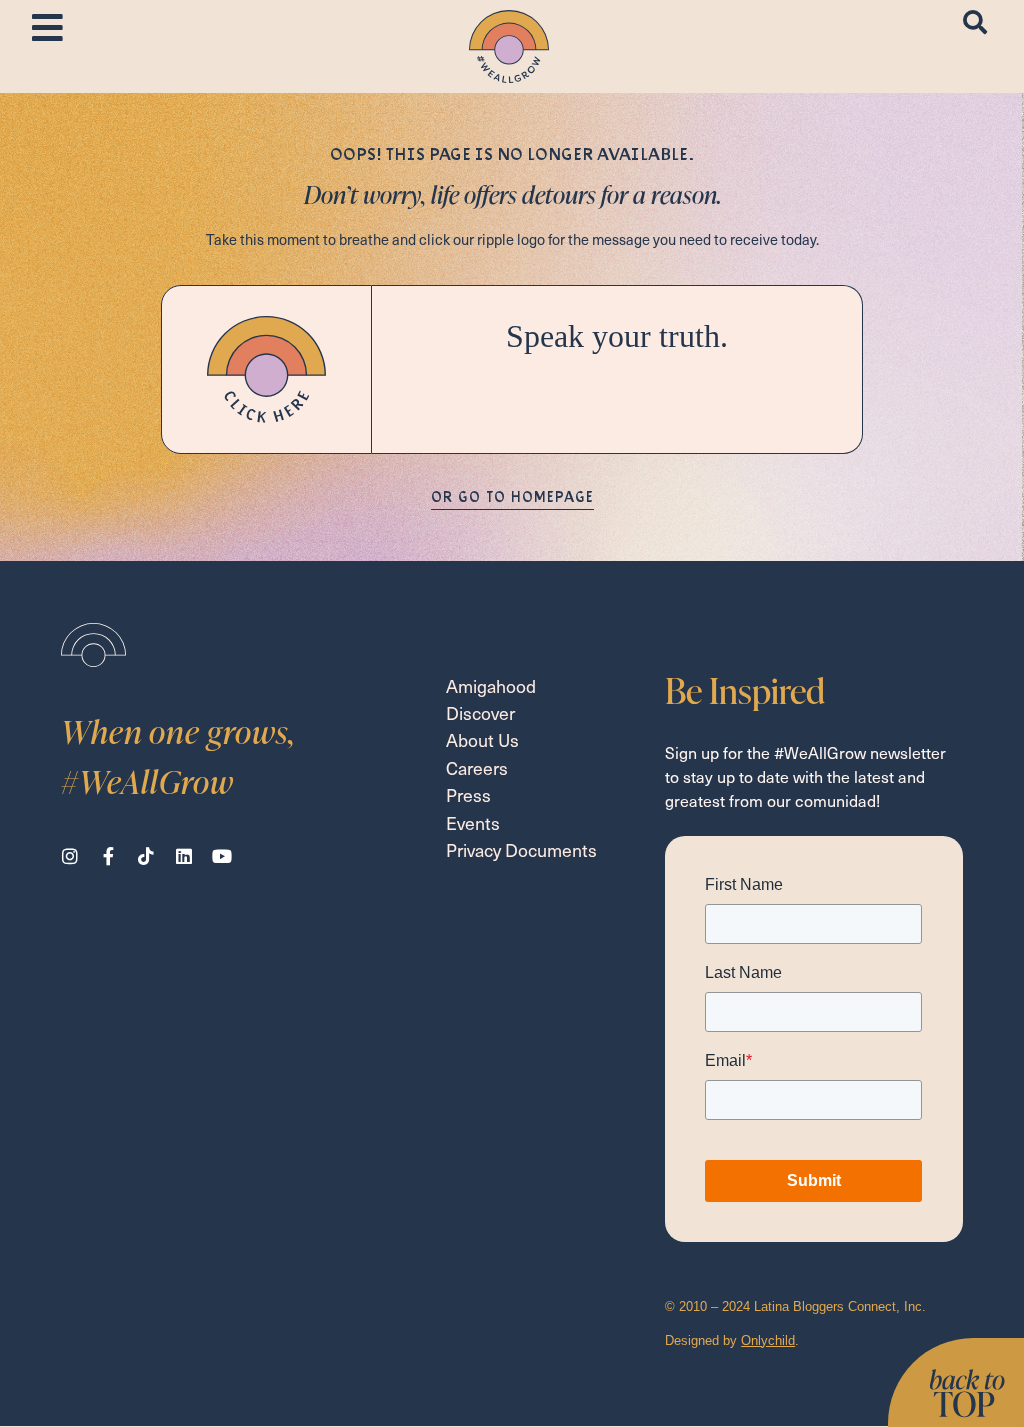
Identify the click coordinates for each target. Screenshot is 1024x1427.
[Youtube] (222, 856)
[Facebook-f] (108, 856)
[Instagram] (70, 856)
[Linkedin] (184, 856)
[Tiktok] (146, 856)
